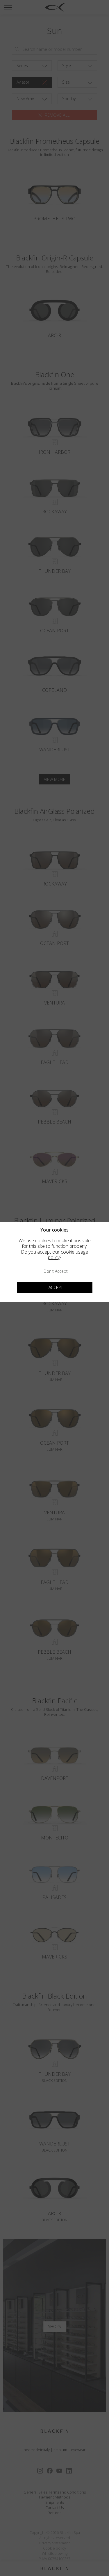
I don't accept (55, 1271)
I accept (55, 1287)
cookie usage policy (68, 1255)
